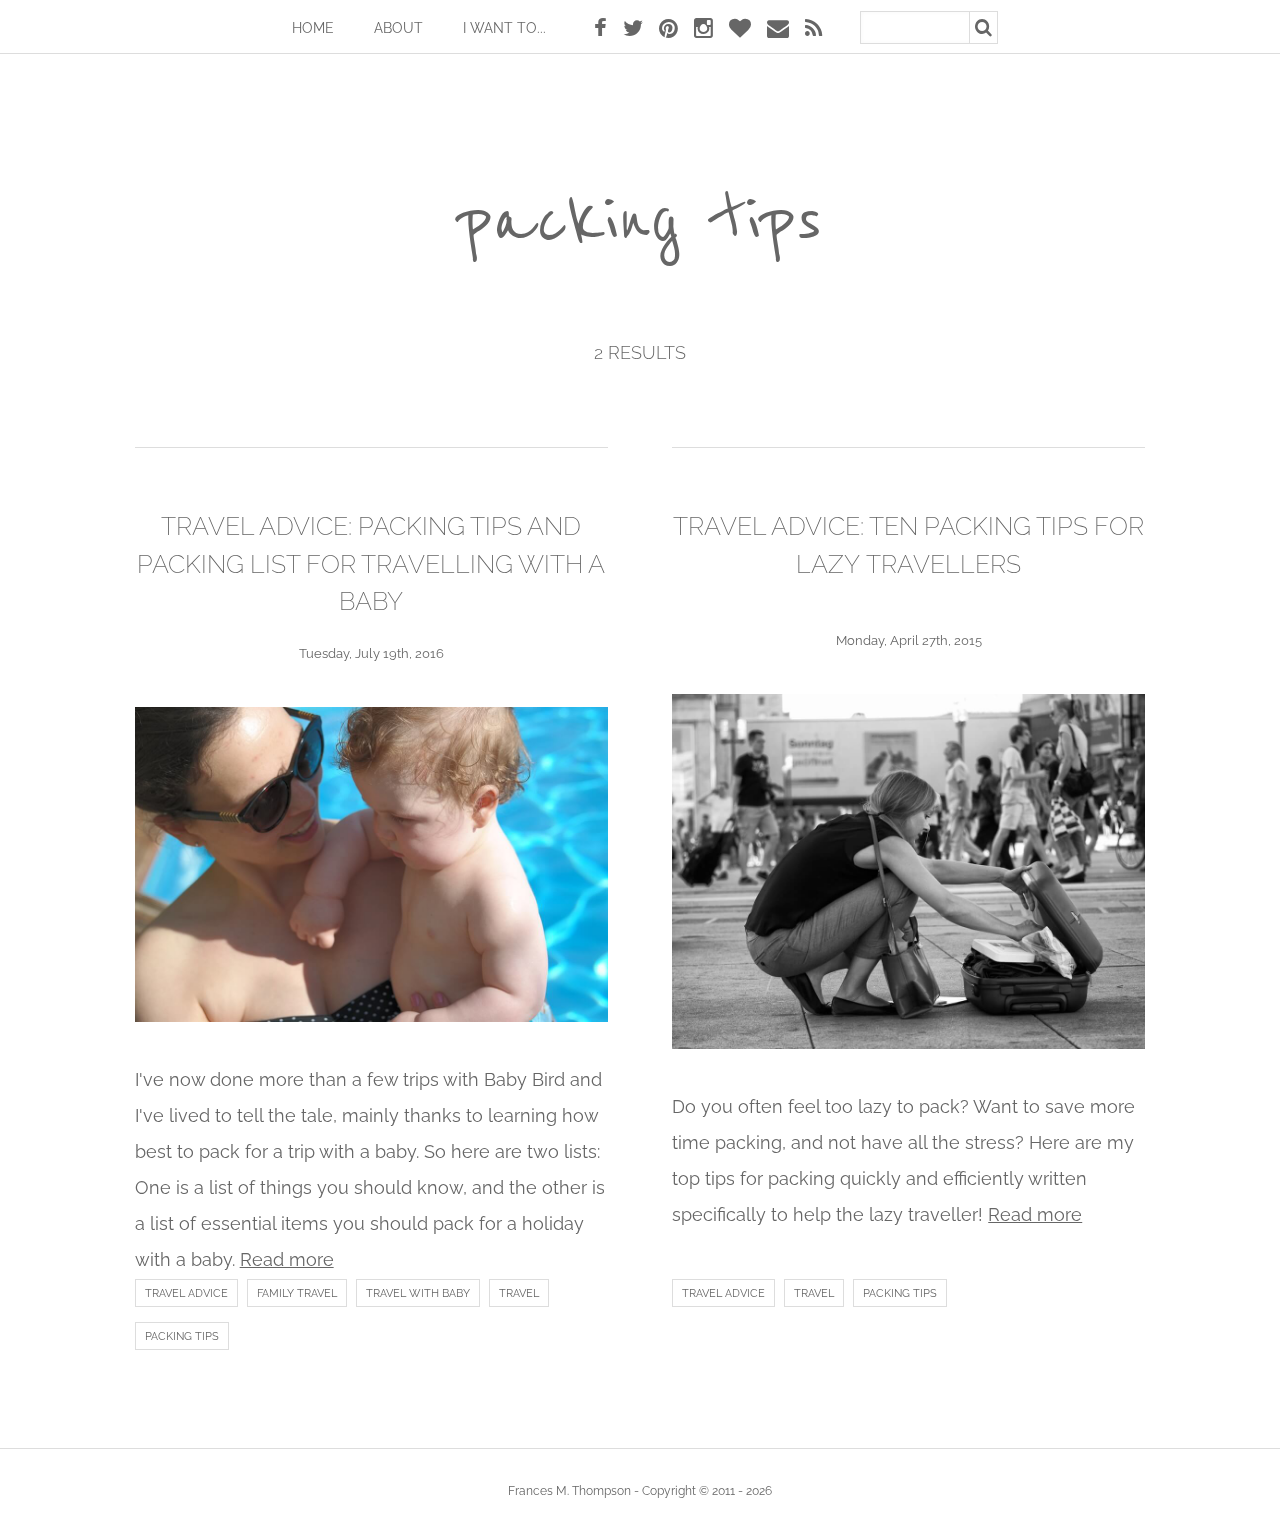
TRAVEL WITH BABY (418, 1293)
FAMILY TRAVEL (297, 1293)
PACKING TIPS (182, 1336)
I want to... (504, 28)
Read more (287, 1259)
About (398, 28)
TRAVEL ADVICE (186, 1293)
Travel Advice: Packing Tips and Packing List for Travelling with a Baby (371, 563)
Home (313, 28)
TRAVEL (519, 1293)
